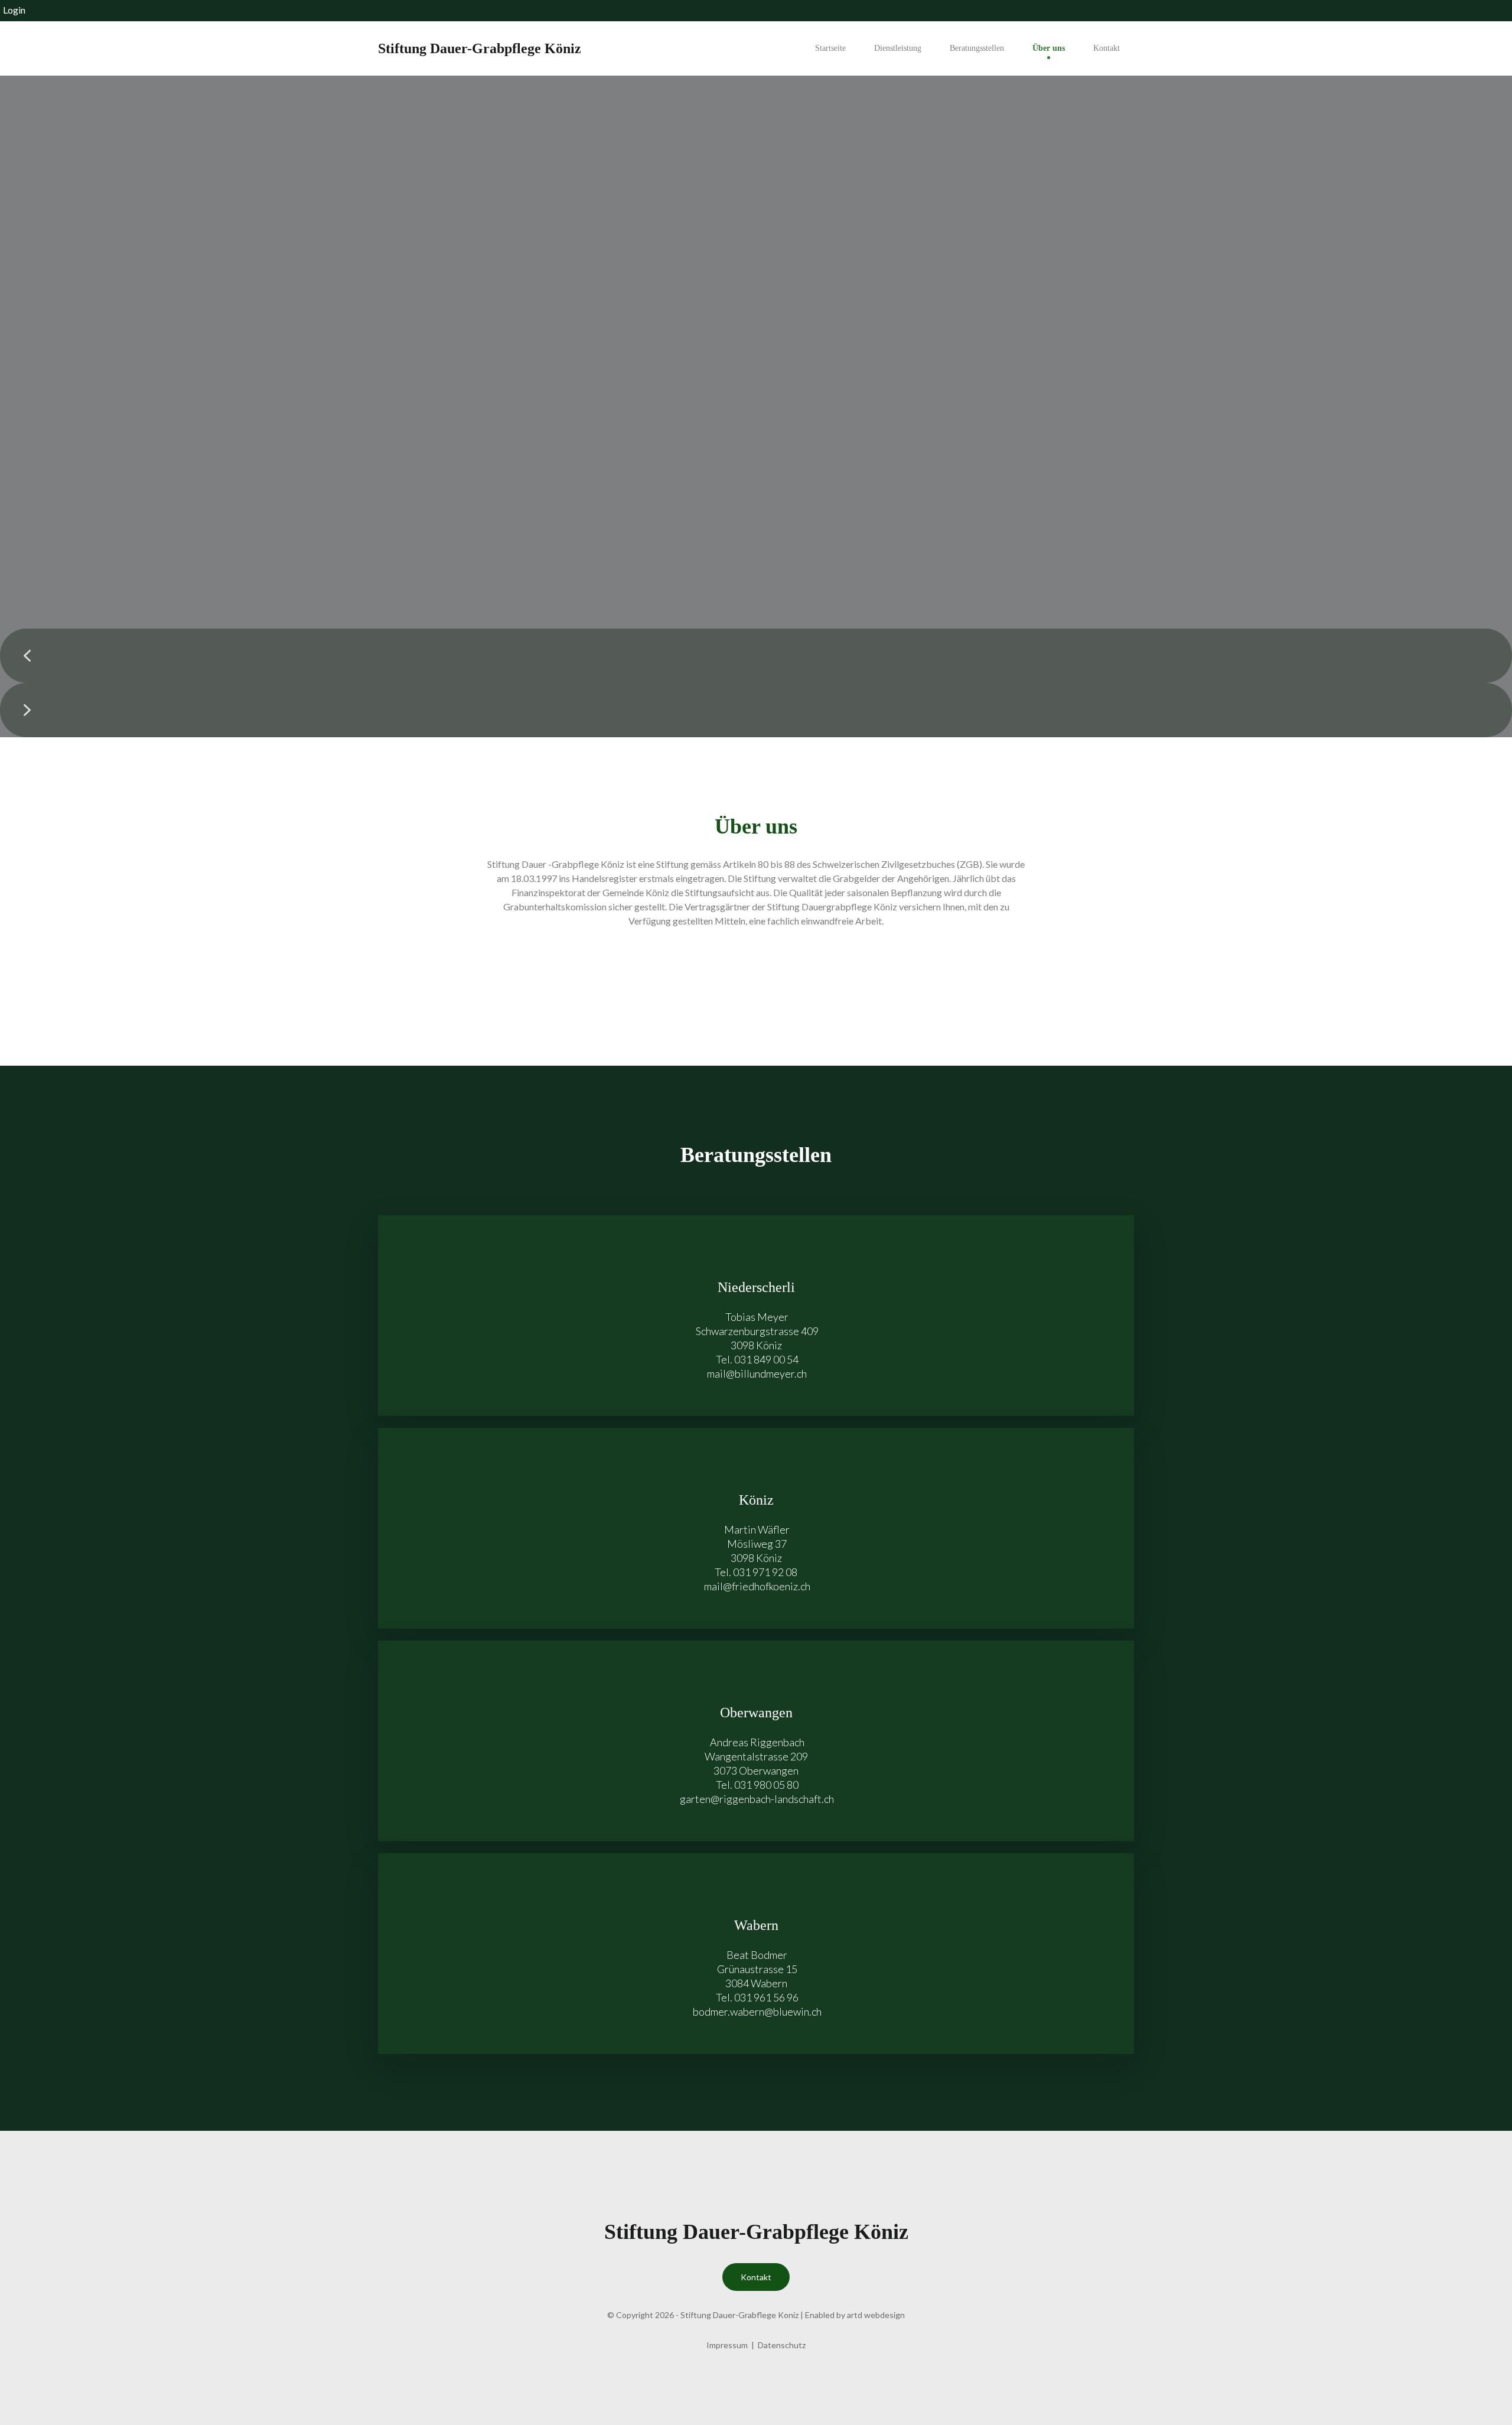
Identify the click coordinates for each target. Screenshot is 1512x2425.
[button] (756, 656)
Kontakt (756, 2277)
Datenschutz (782, 2345)
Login (14, 10)
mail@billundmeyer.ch (756, 1373)
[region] (756, 406)
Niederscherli (756, 1287)
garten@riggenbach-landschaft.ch (756, 1799)
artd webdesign (876, 2315)
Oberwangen (756, 1713)
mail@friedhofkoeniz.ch (756, 1586)
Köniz (756, 1500)
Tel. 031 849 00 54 (756, 1359)
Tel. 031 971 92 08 (756, 1572)
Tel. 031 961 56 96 (756, 1997)
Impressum (727, 2345)
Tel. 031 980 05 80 (756, 1785)
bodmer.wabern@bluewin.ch (756, 2011)
